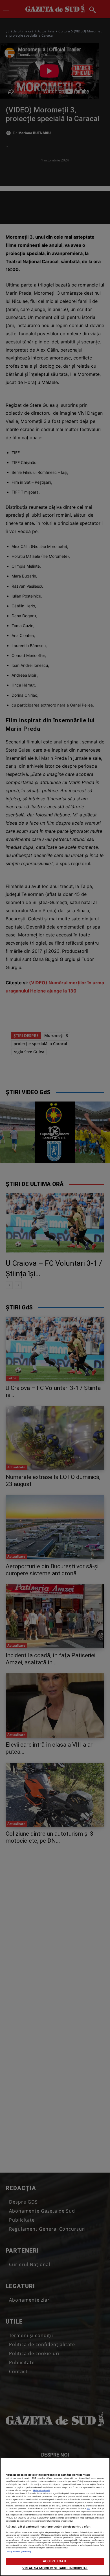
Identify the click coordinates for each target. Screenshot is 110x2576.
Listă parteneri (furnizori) (18, 2552)
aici (89, 2509)
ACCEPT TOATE (55, 2561)
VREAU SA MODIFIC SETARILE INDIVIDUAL (55, 2568)
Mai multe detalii (41, 2490)
